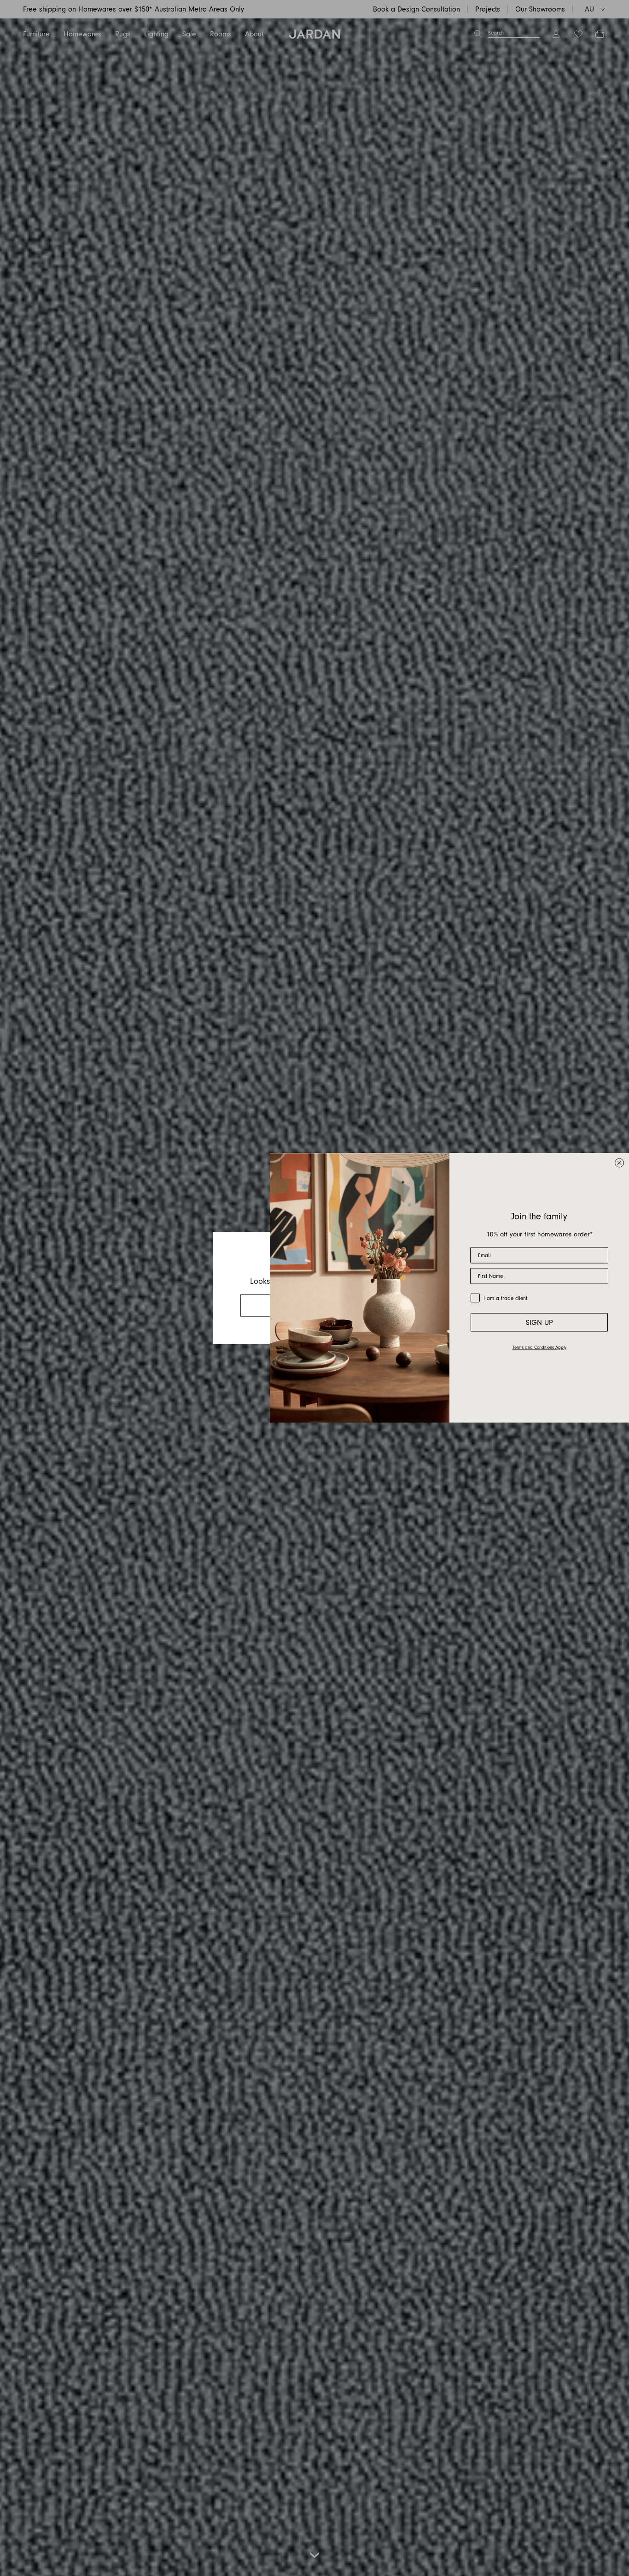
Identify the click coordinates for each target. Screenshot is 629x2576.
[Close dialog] (619, 1163)
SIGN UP (539, 1322)
